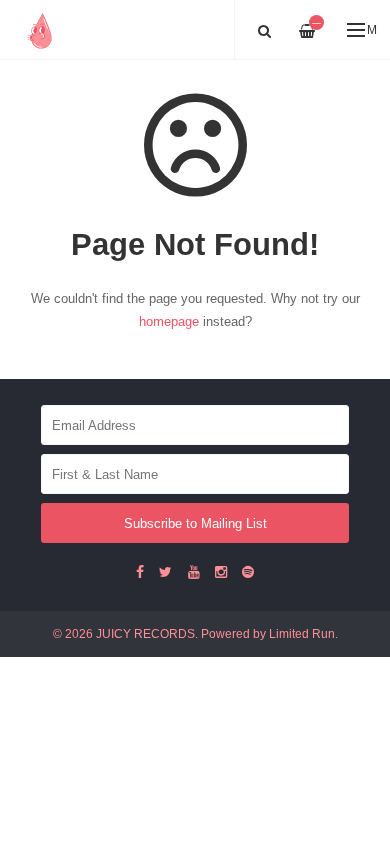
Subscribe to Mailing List (195, 523)
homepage (169, 321)
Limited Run (302, 633)
